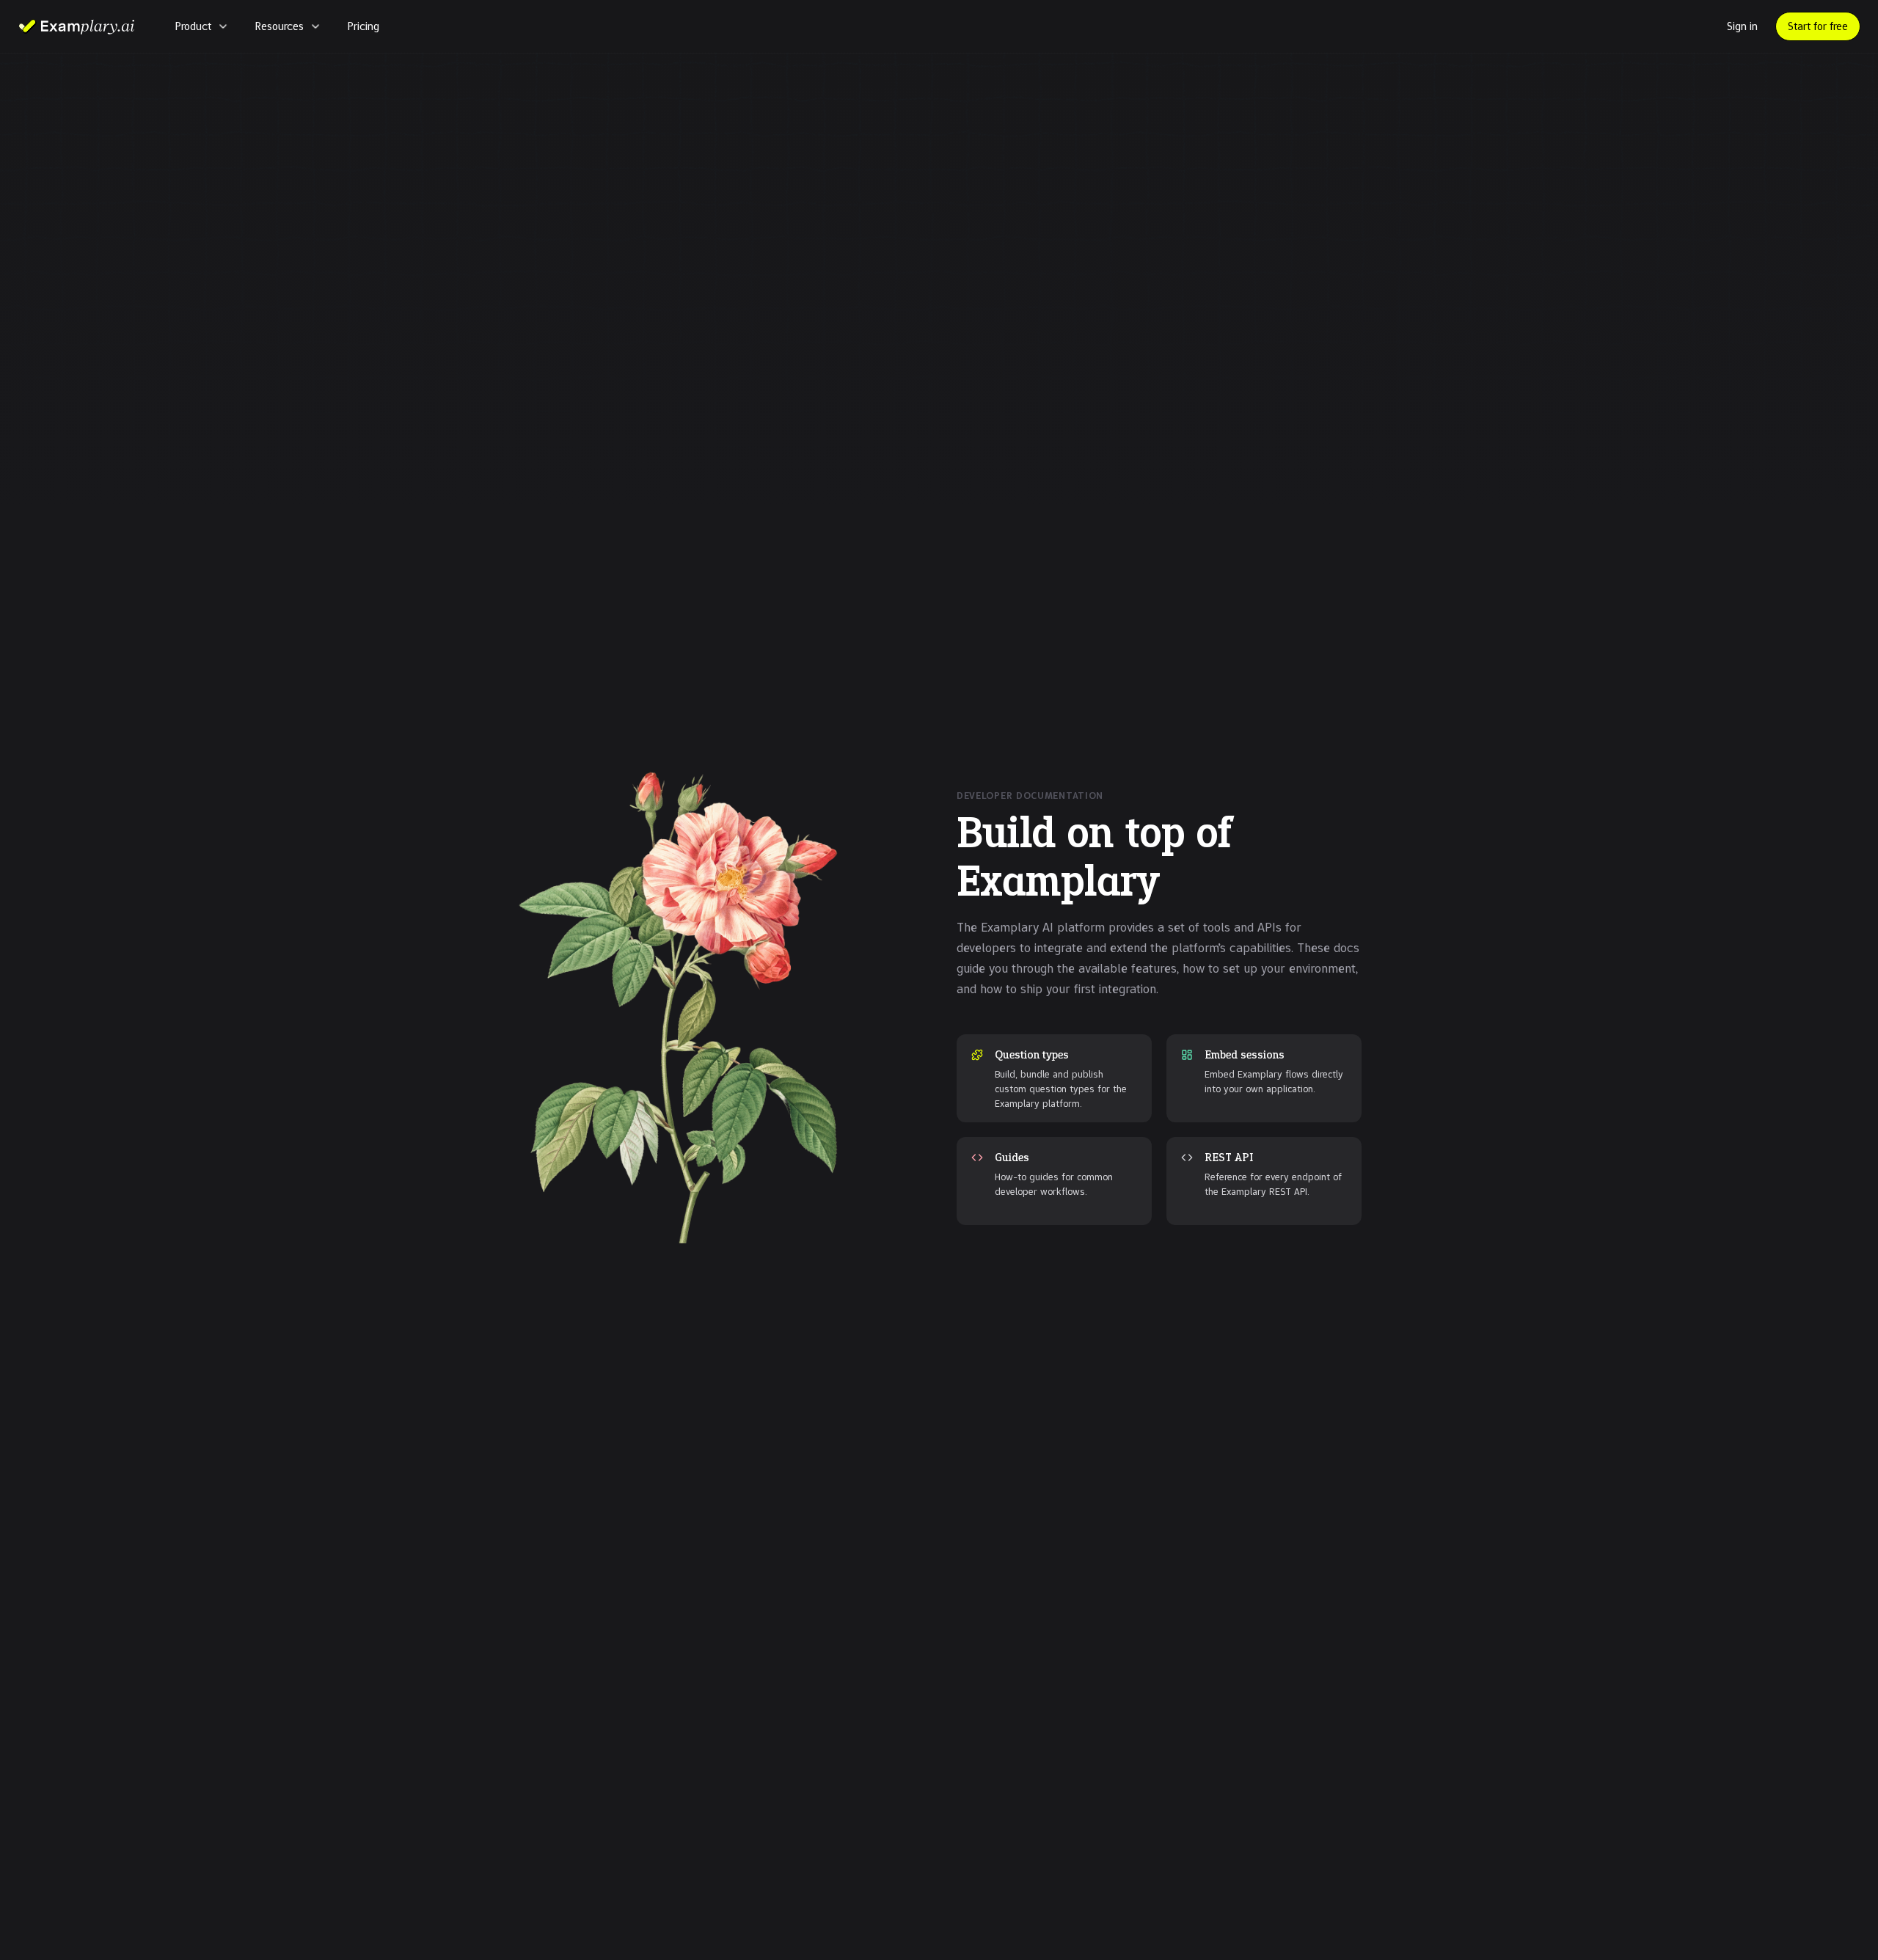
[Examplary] (76, 26)
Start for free (1818, 26)
